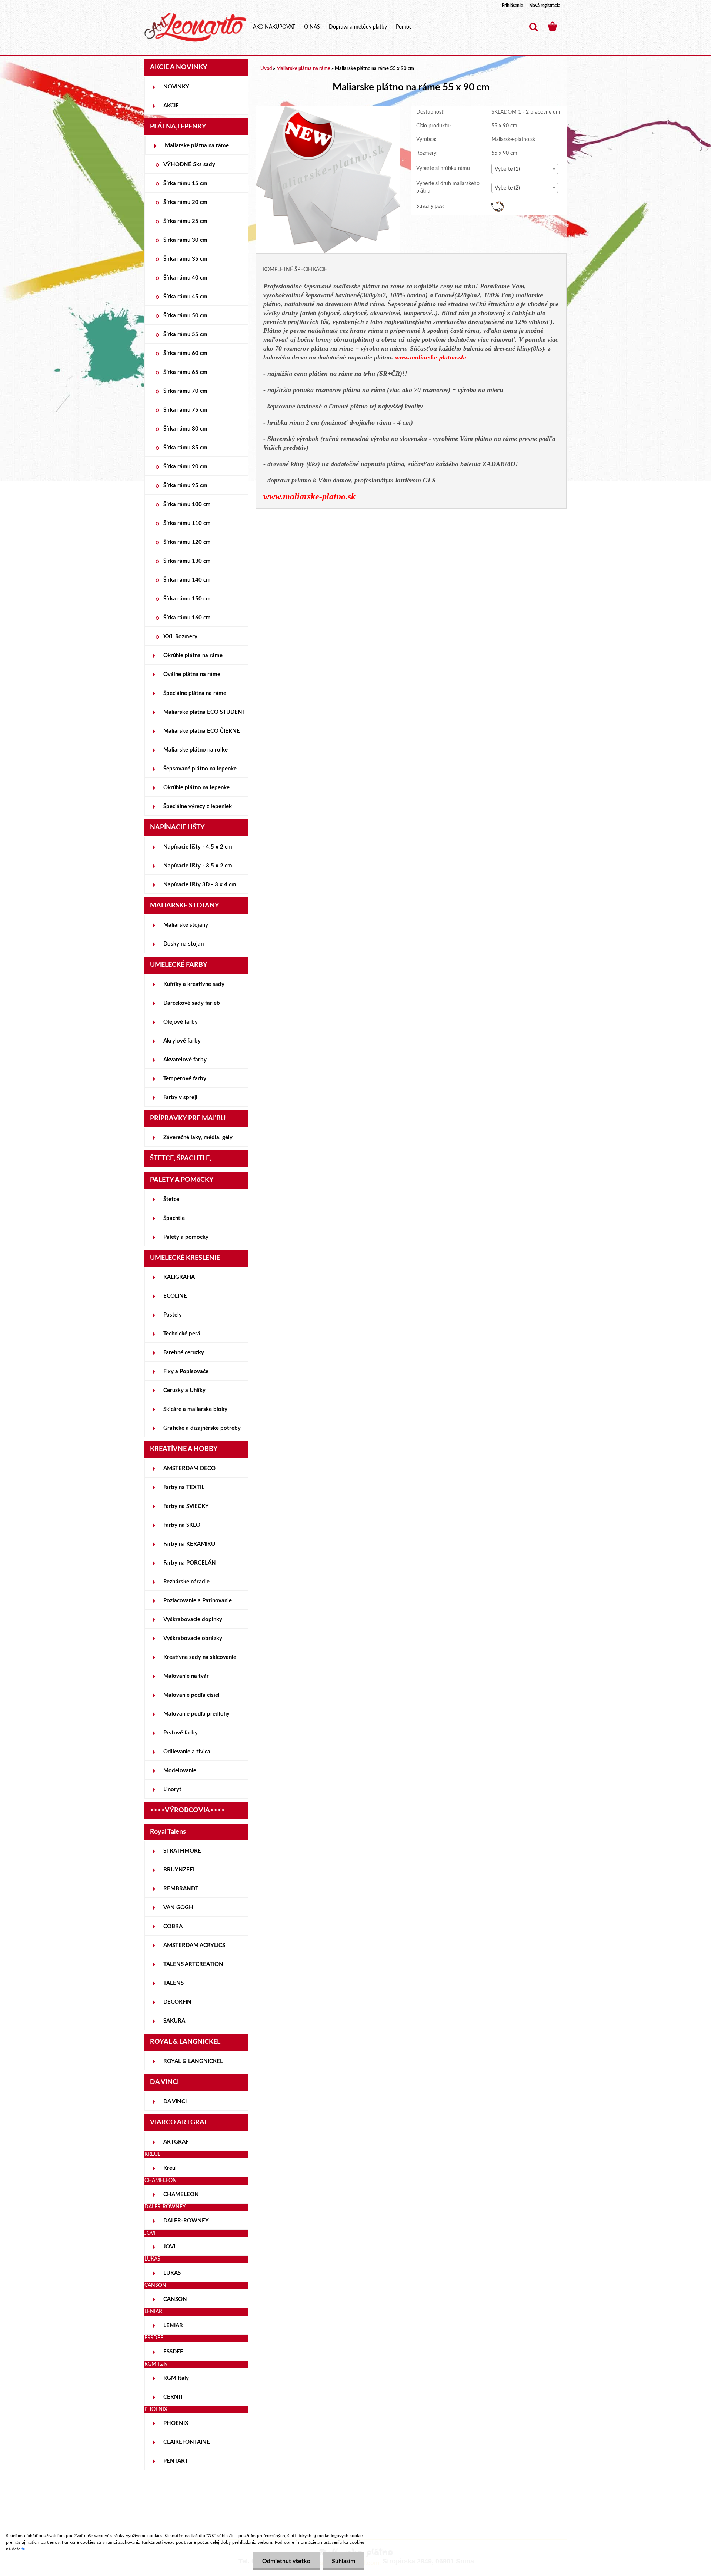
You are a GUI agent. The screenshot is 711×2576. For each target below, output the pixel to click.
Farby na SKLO (182, 1525)
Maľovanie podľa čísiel (191, 1695)
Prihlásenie (512, 6)
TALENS (173, 1983)
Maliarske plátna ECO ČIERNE (202, 731)
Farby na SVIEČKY (186, 1506)
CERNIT (173, 2397)
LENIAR (173, 2326)
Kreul (170, 2168)
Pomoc (404, 27)
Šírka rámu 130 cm (187, 561)
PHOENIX (176, 2423)
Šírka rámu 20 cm (185, 202)
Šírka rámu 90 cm (185, 467)
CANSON (175, 2299)
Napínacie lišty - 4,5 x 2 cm (198, 847)
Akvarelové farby (185, 1060)
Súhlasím (343, 2561)
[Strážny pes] (498, 205)
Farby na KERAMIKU (189, 1544)
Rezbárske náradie (186, 1582)
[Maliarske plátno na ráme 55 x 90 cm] (328, 109)
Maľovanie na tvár (186, 1676)
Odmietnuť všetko (286, 2561)
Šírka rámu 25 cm (185, 221)
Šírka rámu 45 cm (185, 297)
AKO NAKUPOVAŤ (274, 27)
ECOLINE (175, 1296)
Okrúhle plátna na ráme (193, 655)
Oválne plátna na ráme (192, 674)
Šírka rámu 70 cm (185, 391)
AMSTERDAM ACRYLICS (194, 1945)
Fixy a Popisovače (186, 1371)
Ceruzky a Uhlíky (184, 1390)
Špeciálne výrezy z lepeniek (198, 807)
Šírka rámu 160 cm (187, 618)
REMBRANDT (181, 1889)
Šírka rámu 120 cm (187, 542)
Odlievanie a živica (187, 1752)
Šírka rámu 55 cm (185, 334)
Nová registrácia (545, 6)
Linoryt (172, 1789)
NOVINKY (176, 87)
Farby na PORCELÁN (190, 1563)
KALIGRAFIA (179, 1277)
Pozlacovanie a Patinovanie (198, 1601)
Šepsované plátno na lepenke (200, 769)
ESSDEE (173, 2352)
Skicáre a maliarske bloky (195, 1409)
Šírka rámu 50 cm (185, 316)
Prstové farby (181, 1733)
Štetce (171, 1199)
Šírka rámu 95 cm (185, 486)
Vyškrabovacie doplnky (193, 1620)
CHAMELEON (181, 2194)
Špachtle (174, 1218)
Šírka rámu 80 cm (185, 429)
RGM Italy (176, 2378)
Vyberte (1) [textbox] (507, 169)
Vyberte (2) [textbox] (507, 188)
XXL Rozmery (180, 637)
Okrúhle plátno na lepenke (196, 788)
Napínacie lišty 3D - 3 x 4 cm (200, 885)
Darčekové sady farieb (192, 1003)
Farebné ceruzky (184, 1353)
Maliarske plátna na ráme (197, 146)
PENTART (176, 2461)
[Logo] (195, 27)
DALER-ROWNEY (186, 2221)
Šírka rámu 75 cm (185, 410)
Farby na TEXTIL (184, 1487)
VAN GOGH (178, 1908)
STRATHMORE (182, 1851)
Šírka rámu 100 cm (187, 504)
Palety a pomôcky (186, 1237)
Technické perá (182, 1334)
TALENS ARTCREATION (193, 1964)
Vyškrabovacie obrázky (193, 1638)
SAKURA (174, 2021)
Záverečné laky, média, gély (198, 1138)
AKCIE (171, 106)
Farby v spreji (180, 1098)
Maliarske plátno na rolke (196, 750)
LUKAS (172, 2273)
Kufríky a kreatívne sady (194, 984)
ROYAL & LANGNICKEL (193, 2061)
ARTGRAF (176, 2142)
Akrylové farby (182, 1041)
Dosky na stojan (183, 944)
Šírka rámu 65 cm (185, 372)
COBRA (173, 1926)
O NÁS (312, 27)
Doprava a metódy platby (358, 27)
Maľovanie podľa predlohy (196, 1714)
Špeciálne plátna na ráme (195, 693)
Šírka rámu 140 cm (187, 580)
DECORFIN (177, 2002)
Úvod (266, 69)
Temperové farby (185, 1079)
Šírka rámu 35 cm (185, 259)
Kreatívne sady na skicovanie (200, 1657)
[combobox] (525, 169)
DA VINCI (175, 2102)
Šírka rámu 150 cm (187, 599)
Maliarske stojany (186, 925)
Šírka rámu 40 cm (185, 278)
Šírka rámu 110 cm (187, 523)
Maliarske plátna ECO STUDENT (204, 712)
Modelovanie (180, 1771)
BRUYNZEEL (180, 1870)
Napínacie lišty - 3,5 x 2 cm (198, 866)
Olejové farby (181, 1022)
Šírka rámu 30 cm (185, 240)
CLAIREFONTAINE (187, 2442)
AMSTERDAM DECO (189, 1468)
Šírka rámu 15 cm (185, 183)
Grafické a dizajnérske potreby (202, 1428)
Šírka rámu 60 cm (185, 353)
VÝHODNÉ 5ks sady (189, 165)
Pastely (173, 1315)
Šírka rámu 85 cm (185, 448)
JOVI (169, 2247)
